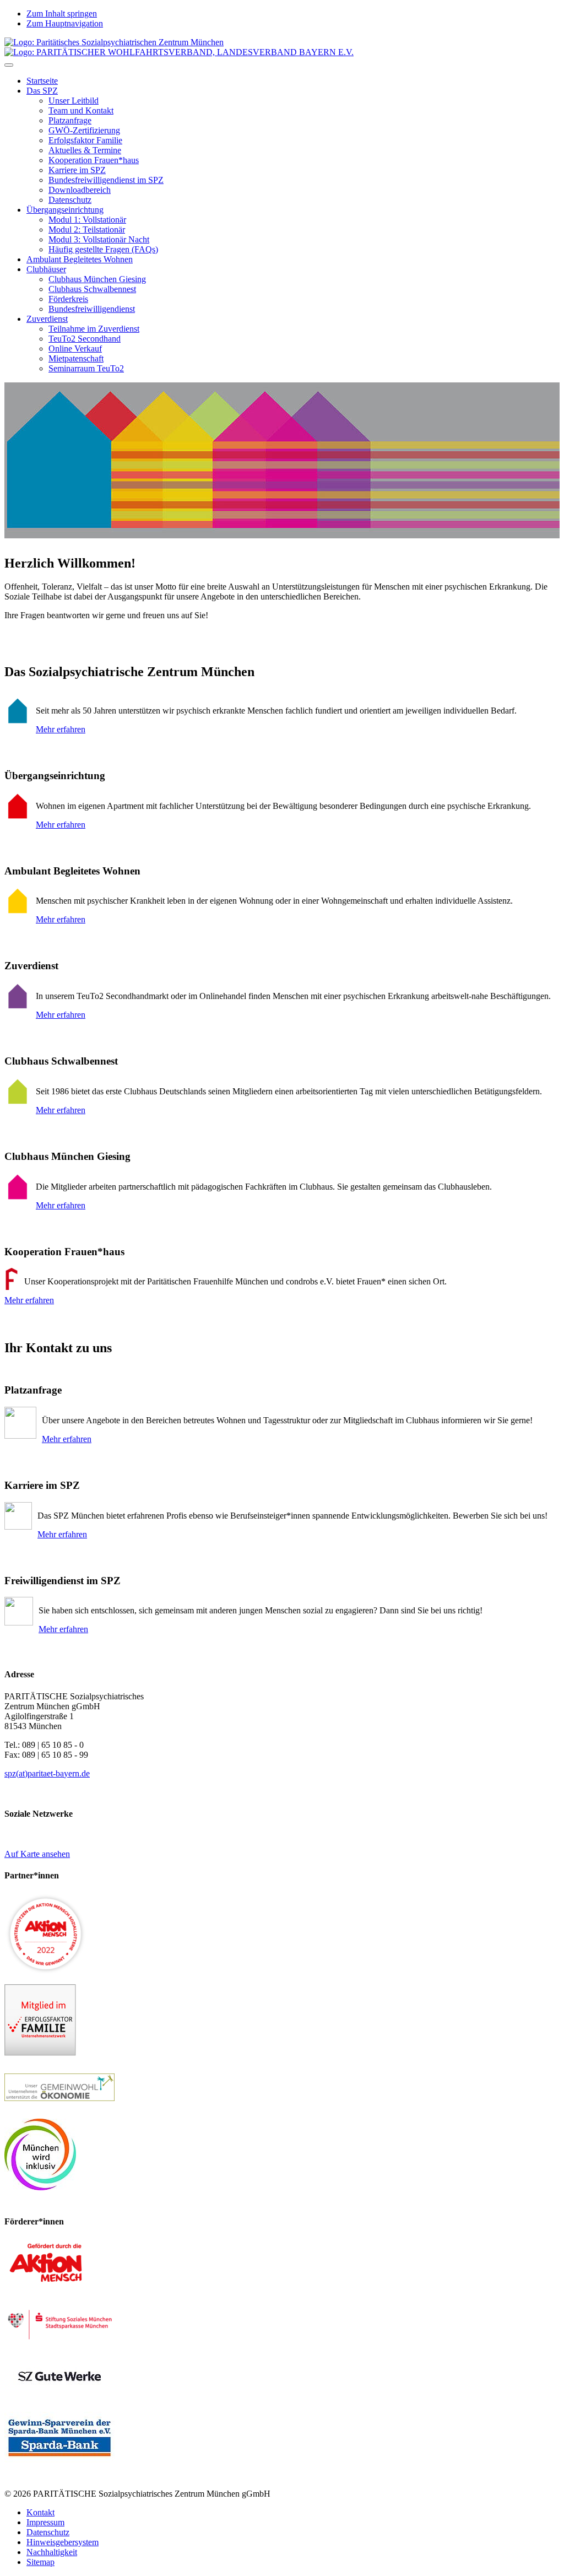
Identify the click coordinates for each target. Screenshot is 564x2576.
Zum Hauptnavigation (65, 23)
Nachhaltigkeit (52, 2552)
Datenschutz (48, 2532)
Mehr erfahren (61, 729)
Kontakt (40, 2512)
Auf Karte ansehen (37, 1854)
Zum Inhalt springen (62, 13)
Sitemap (40, 2562)
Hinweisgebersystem (63, 2542)
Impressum (45, 2522)
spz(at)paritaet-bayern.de (47, 1773)
